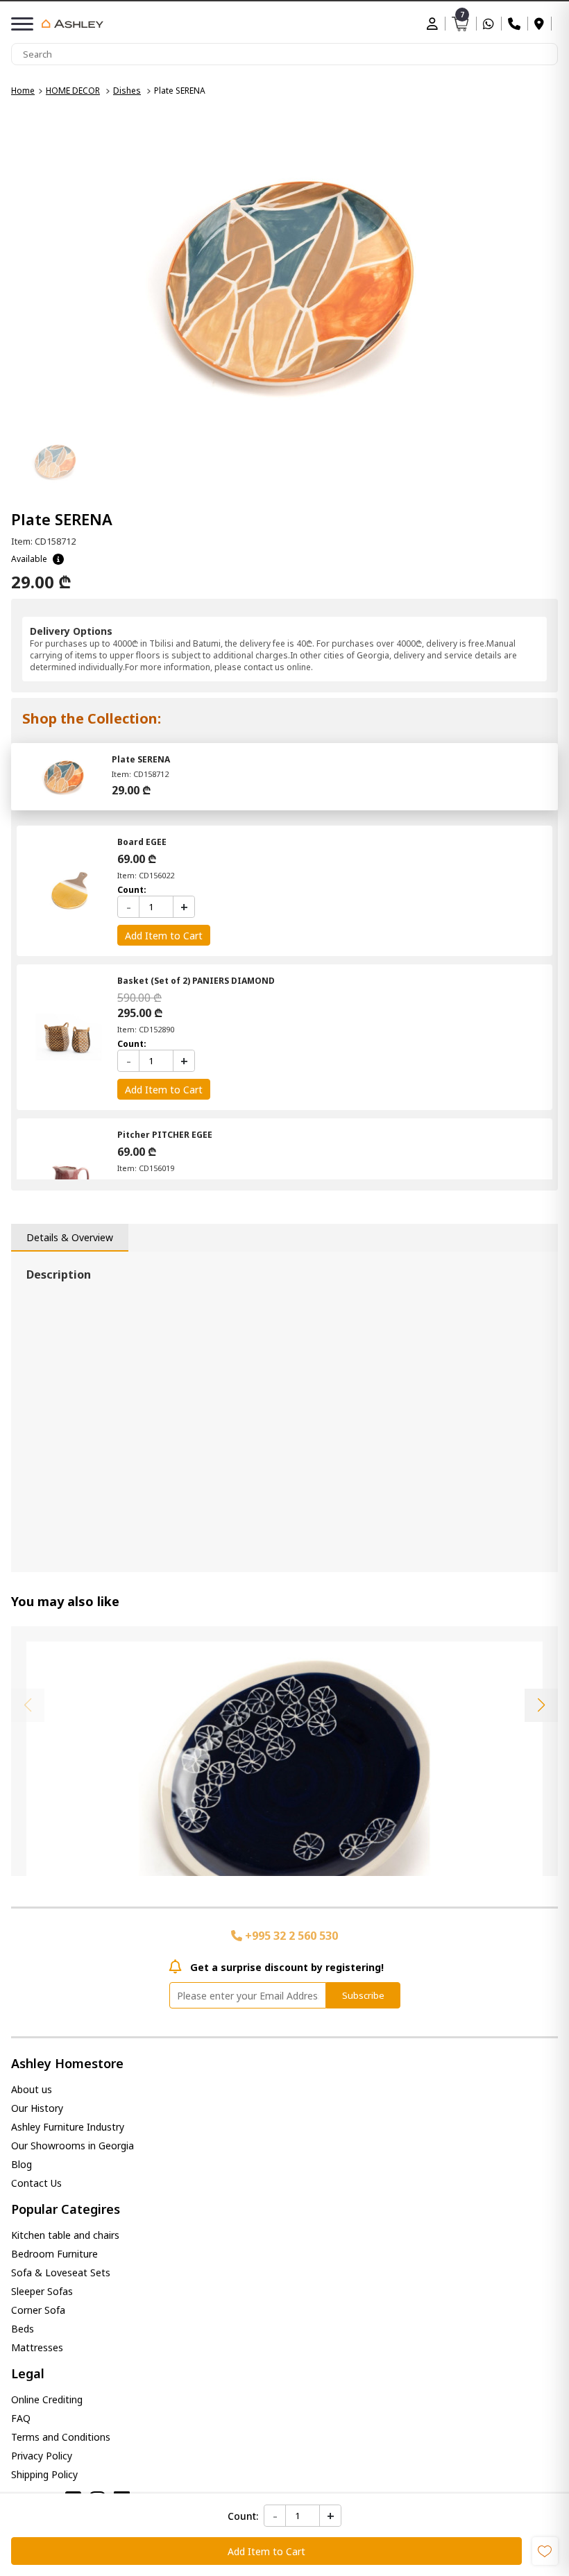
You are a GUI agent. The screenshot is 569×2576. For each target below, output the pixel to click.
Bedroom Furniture (54, 2254)
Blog (22, 2164)
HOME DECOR (73, 91)
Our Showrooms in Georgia (73, 2146)
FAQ (21, 2418)
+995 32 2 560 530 (290, 1936)
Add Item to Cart (266, 2551)
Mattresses (37, 2347)
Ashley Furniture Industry (68, 2127)
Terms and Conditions (61, 2437)
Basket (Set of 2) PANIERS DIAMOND (196, 981)
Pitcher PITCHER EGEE (165, 1135)
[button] (541, 1705)
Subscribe (363, 1995)
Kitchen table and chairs (65, 2235)
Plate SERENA (141, 759)
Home (23, 91)
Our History (37, 2108)
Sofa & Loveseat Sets (61, 2272)
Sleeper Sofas (42, 2291)
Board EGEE (142, 842)
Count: (243, 2516)
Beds (23, 2329)
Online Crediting (47, 2399)
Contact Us (36, 2183)
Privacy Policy (42, 2456)
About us (32, 2089)
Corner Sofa (38, 2310)
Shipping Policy (44, 2474)
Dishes (127, 91)
